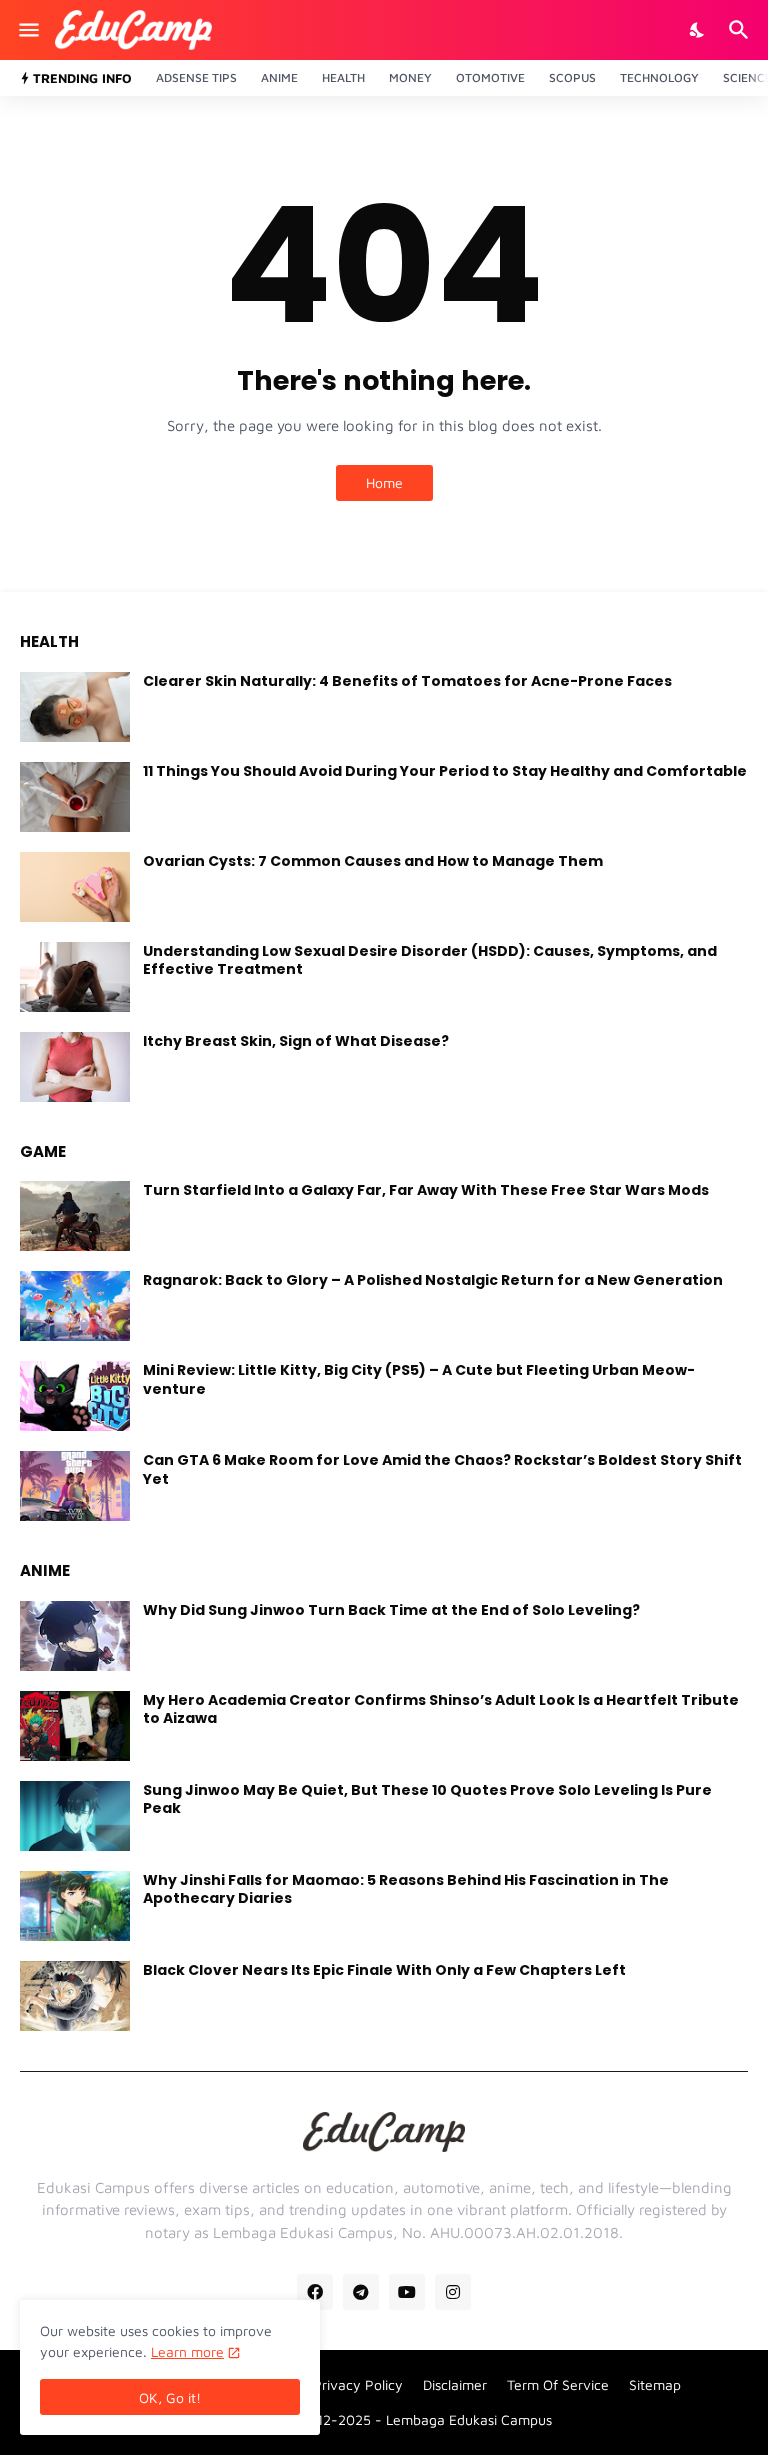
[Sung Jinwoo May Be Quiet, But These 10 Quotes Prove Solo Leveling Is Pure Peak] (75, 1816)
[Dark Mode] (698, 30)
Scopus (572, 77)
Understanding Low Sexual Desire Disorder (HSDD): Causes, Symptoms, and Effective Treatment (430, 960)
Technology (659, 77)
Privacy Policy (358, 2384)
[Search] (741, 30)
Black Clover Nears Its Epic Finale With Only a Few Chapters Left (384, 1970)
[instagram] (453, 2292)
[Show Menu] (27, 30)
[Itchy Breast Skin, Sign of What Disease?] (75, 1067)
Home (384, 482)
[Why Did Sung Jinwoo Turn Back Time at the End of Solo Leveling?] (75, 1636)
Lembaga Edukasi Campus (469, 2419)
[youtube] (407, 2292)
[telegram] (361, 2292)
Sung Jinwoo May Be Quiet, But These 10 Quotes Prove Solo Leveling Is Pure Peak (427, 1799)
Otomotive (490, 77)
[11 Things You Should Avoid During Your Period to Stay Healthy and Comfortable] (75, 797)
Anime (279, 77)
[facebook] (315, 2292)
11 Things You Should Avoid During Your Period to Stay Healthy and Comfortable (445, 771)
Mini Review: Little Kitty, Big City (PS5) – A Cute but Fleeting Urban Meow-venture (419, 1379)
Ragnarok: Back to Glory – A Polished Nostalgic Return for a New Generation (433, 1280)
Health (343, 77)
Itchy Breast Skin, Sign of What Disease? (296, 1041)
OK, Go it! (170, 2397)
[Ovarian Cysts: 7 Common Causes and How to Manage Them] (75, 887)
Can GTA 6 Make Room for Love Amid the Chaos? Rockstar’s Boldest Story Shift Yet (442, 1469)
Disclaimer (455, 2384)
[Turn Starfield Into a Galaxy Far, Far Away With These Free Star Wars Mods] (75, 1216)
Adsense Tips (196, 77)
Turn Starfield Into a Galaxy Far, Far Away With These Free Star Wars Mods (426, 1190)
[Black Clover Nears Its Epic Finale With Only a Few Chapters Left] (75, 1996)
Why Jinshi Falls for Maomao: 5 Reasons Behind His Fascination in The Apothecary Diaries (406, 1889)
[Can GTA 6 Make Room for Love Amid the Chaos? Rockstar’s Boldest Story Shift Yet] (75, 1486)
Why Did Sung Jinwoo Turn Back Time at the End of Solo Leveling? (391, 1610)
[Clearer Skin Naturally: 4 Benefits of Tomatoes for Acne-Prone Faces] (75, 707)
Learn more (187, 2351)
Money (410, 77)
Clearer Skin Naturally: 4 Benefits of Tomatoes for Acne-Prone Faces (407, 681)
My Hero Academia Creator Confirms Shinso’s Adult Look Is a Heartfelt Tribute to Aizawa (441, 1709)
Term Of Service (558, 2384)
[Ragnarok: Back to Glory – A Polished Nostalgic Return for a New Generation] (75, 1306)
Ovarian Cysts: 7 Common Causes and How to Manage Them (373, 861)
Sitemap (655, 2384)
